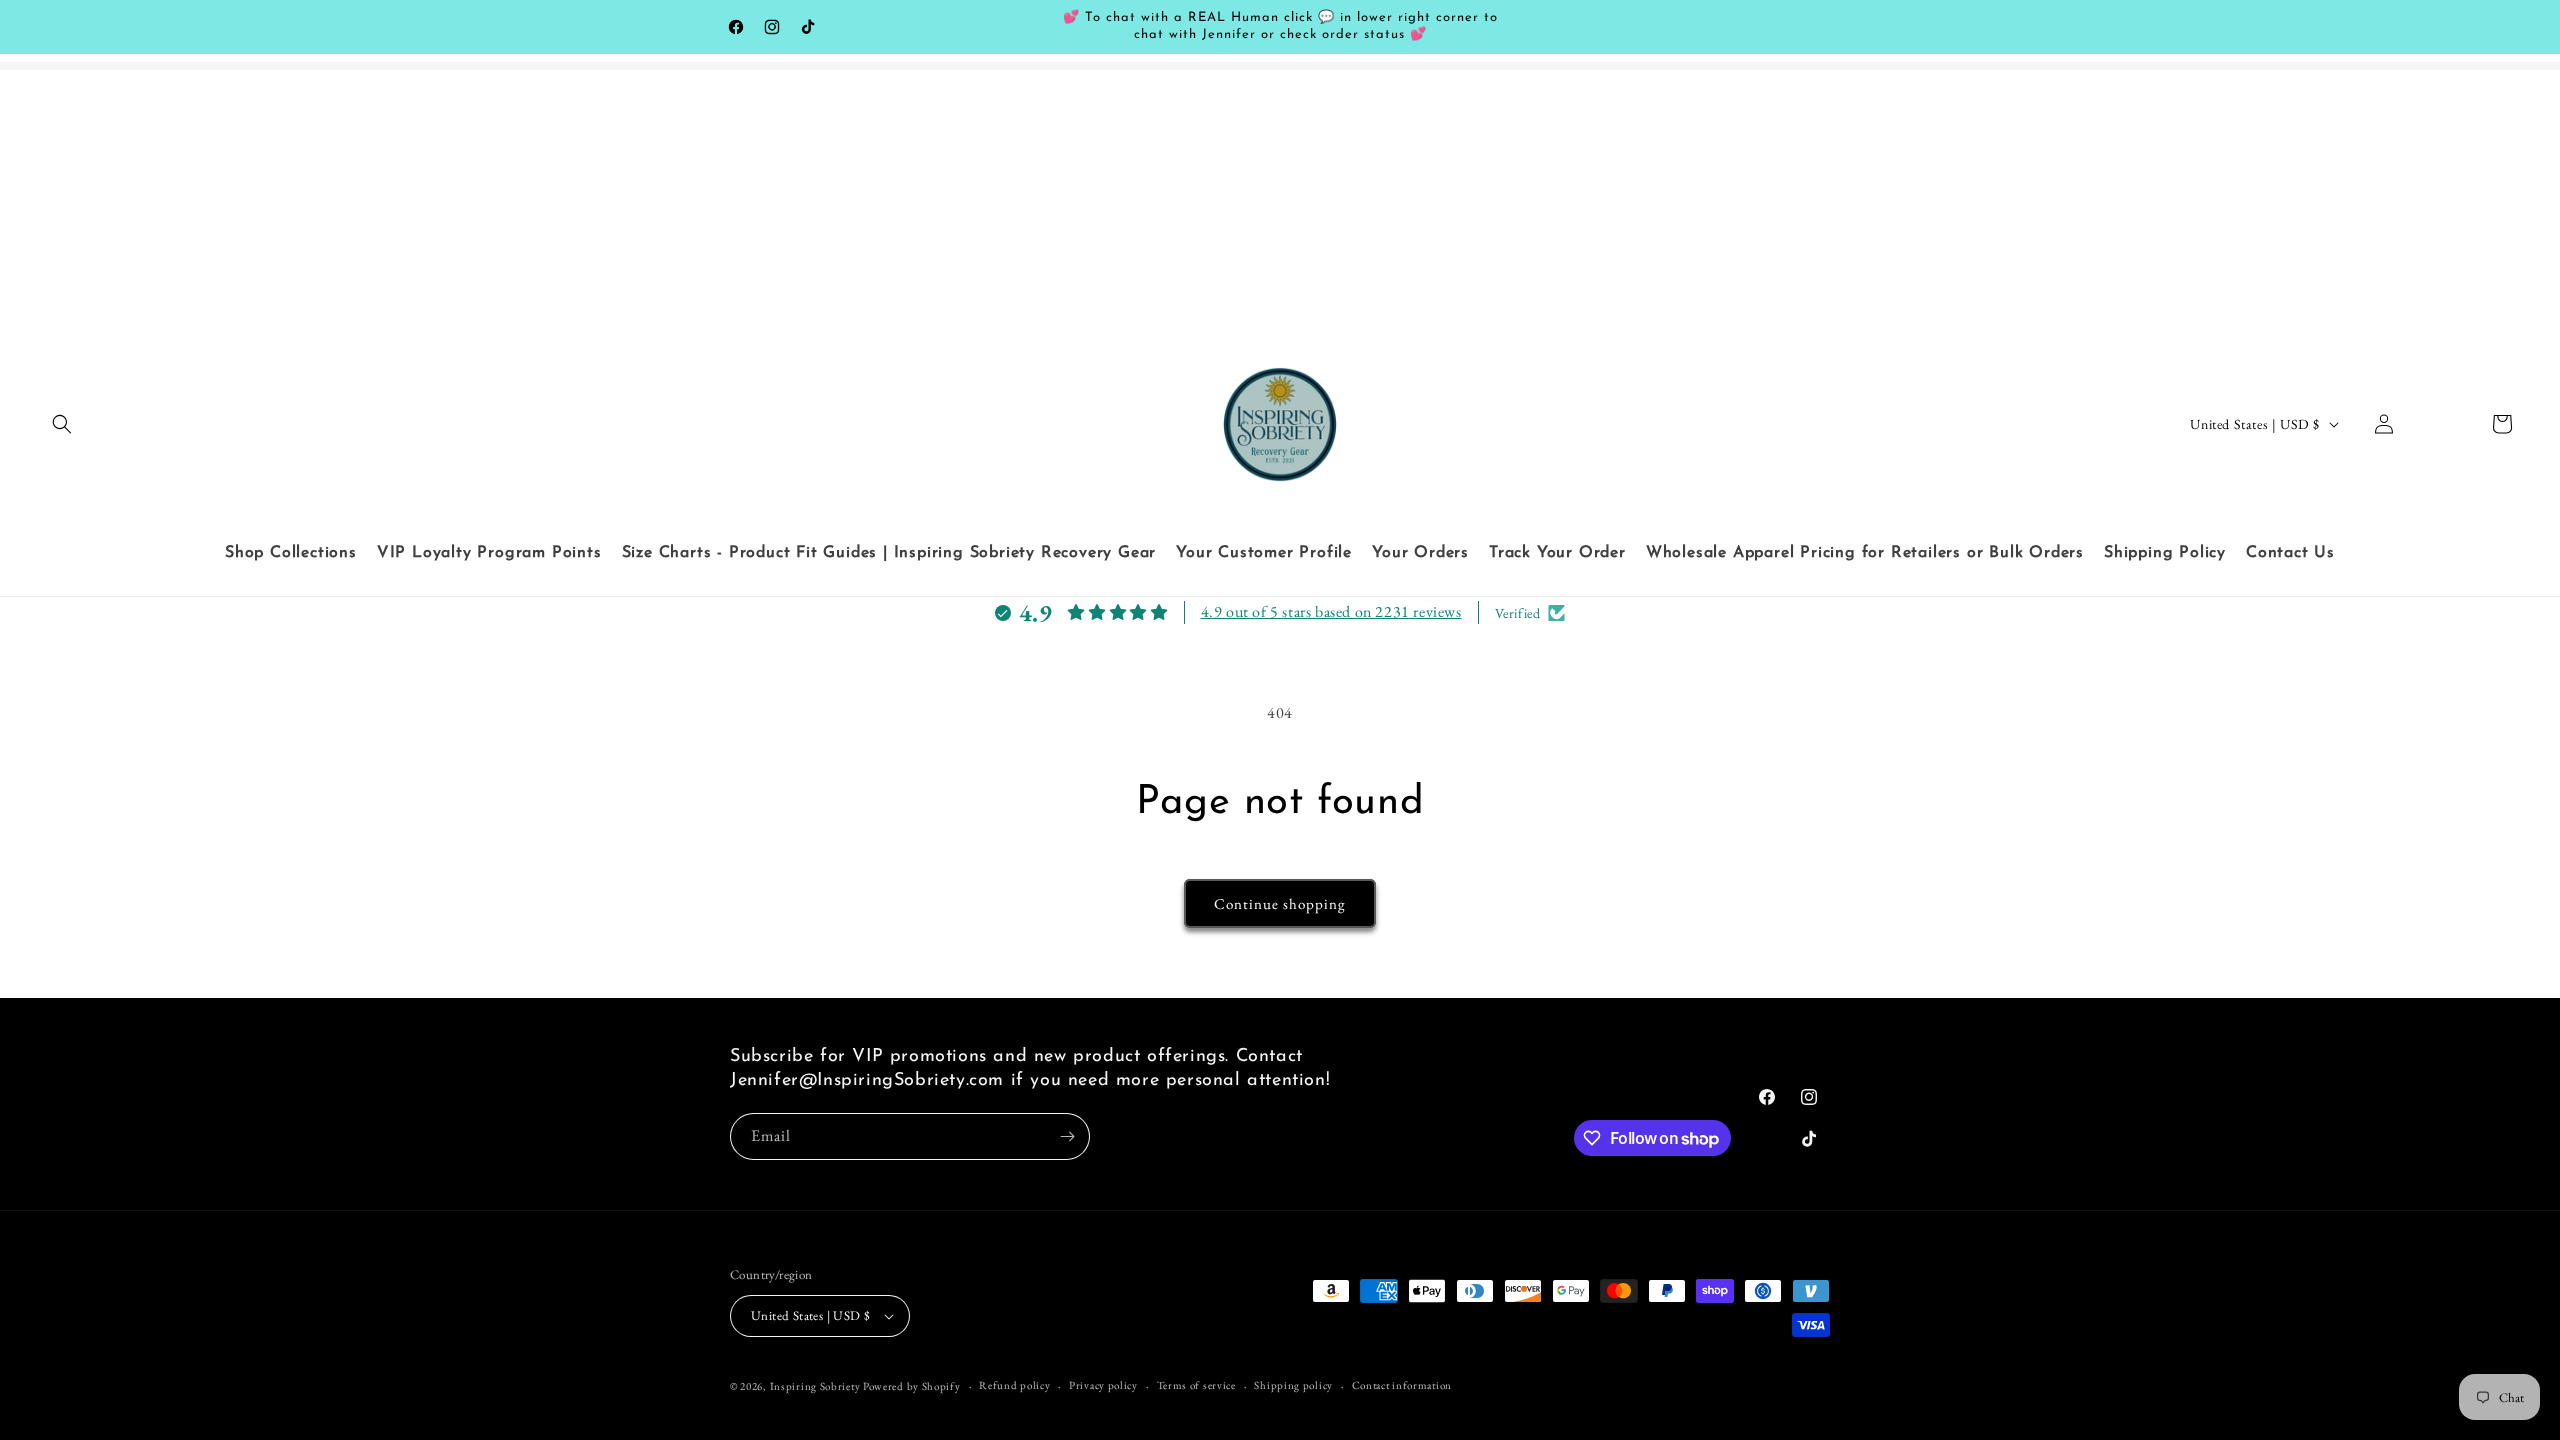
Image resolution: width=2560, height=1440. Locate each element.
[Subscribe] (1067, 1136)
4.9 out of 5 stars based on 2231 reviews (1331, 611)
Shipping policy (1293, 1385)
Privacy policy (1103, 1385)
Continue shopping (1280, 903)
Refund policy (1014, 1385)
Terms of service (1196, 1385)
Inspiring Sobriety (815, 1386)
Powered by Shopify (912, 1386)
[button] (62, 424)
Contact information (1402, 1385)
